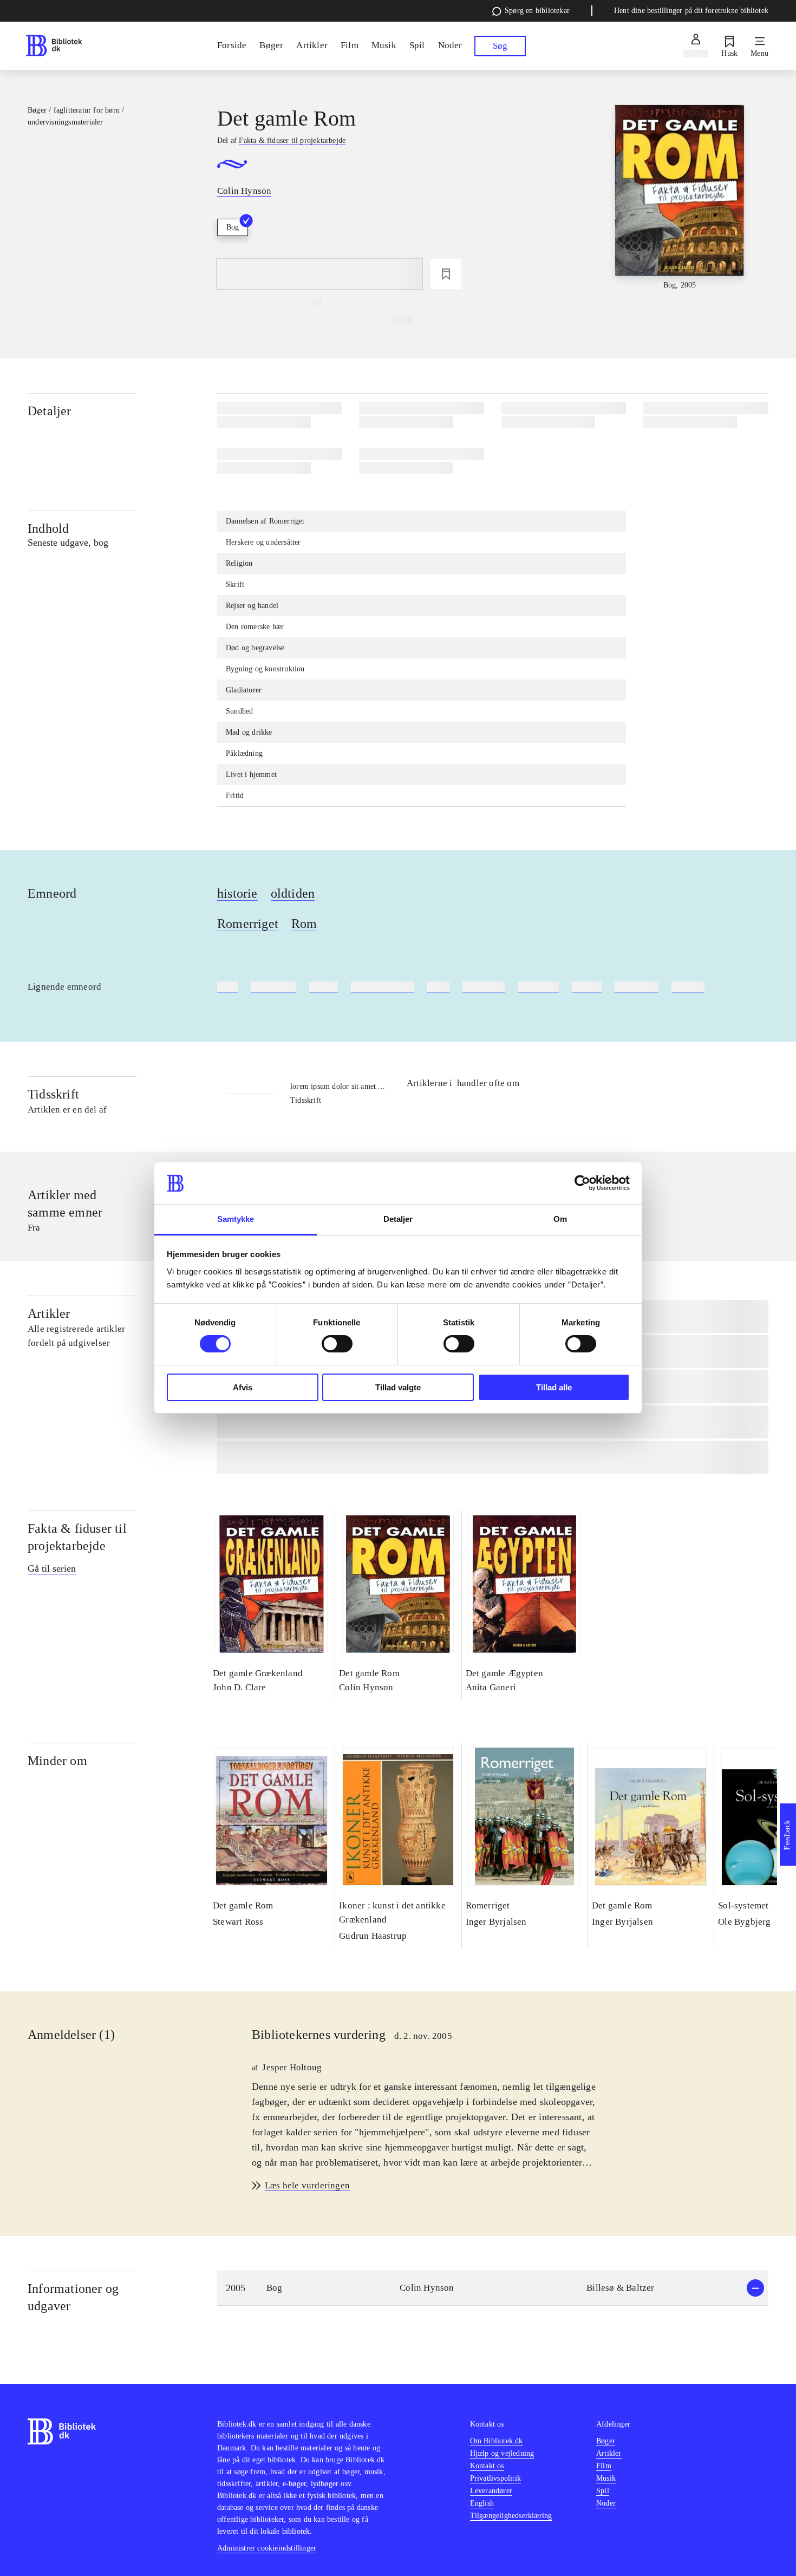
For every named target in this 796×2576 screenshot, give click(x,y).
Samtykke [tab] (236, 1219)
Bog (233, 227)
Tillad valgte (398, 1387)
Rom (304, 924)
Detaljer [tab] (398, 1219)
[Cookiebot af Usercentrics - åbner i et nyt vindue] (582, 1183)
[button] (493, 2288)
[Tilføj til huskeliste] (446, 274)
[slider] (680, 198)
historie (237, 893)
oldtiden (293, 893)
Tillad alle (554, 1387)
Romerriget (248, 924)
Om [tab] (560, 1219)
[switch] (337, 1344)
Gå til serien (52, 1568)
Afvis (243, 1387)
